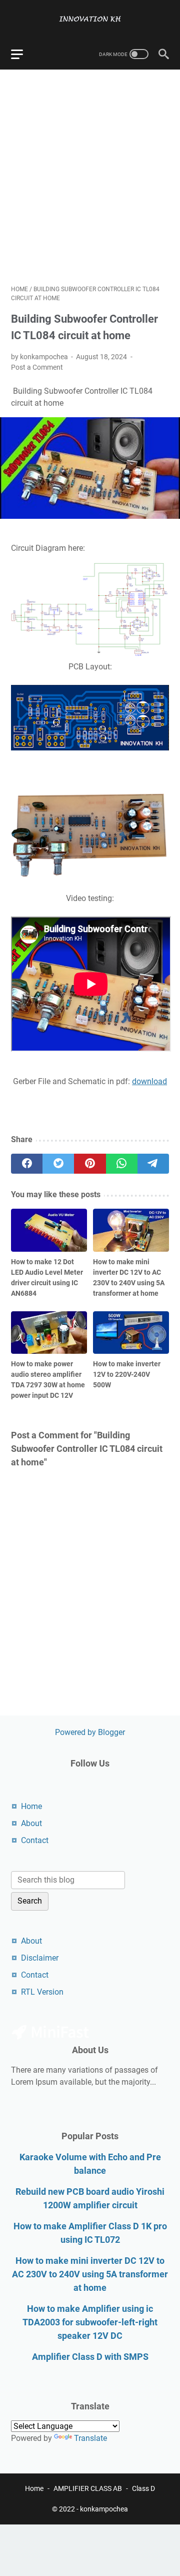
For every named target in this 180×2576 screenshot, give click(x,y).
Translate (90, 2438)
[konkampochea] (90, 19)
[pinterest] (90, 1164)
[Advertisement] (90, 177)
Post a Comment (37, 367)
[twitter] (58, 1164)
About (31, 1823)
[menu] (23, 54)
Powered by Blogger (90, 1732)
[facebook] (27, 1164)
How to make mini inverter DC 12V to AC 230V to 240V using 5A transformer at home (90, 2274)
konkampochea (104, 2509)
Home (31, 1806)
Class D (143, 2488)
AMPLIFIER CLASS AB (88, 2488)
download (149, 1081)
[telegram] (153, 1164)
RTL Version (42, 1992)
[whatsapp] (122, 1164)
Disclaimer (40, 1958)
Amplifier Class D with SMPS (90, 2357)
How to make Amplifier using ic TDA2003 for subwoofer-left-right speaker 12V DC (90, 2322)
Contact (35, 1840)
